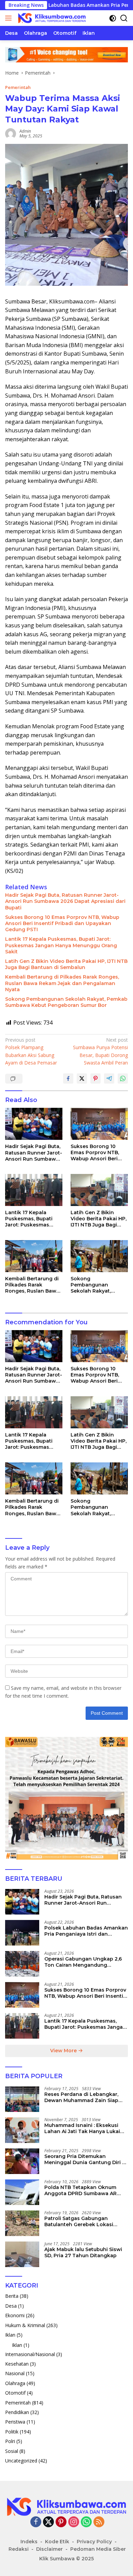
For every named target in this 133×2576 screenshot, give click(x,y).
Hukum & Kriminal (25, 2325)
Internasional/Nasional (30, 2354)
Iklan (10, 2335)
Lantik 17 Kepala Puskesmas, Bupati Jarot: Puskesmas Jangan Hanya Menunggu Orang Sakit (61, 945)
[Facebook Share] (68, 1078)
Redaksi (19, 2549)
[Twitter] (48, 2522)
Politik (12, 2432)
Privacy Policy (94, 2542)
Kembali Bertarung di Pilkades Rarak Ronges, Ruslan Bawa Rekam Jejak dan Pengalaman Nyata (62, 983)
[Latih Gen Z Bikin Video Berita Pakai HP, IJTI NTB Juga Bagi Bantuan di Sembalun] (99, 1190)
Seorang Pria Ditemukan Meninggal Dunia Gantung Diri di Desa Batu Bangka (86, 2159)
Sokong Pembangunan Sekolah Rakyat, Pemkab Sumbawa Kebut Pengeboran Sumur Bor (66, 1002)
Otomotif (15, 2393)
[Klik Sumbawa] (51, 18)
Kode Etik (57, 2542)
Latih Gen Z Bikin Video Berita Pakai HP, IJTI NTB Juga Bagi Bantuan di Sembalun (66, 964)
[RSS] (99, 2522)
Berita (12, 2296)
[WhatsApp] (86, 2522)
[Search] (124, 18)
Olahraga (15, 2383)
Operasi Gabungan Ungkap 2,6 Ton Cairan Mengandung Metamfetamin (83, 1962)
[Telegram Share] (109, 1078)
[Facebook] (36, 2522)
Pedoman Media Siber (98, 2549)
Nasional (15, 2373)
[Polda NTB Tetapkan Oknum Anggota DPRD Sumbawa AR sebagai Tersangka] (22, 2192)
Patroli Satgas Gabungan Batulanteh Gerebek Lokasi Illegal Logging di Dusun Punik (83, 2221)
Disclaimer (49, 2549)
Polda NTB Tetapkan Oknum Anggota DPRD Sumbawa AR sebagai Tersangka (80, 2190)
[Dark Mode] (113, 18)
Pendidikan (17, 2412)
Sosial (12, 2451)
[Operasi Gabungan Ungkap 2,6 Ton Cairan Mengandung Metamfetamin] (22, 1964)
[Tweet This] (82, 1078)
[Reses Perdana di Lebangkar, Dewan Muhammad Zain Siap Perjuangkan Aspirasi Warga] (22, 2099)
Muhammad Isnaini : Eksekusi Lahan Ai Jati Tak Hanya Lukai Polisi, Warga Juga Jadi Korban (83, 2128)
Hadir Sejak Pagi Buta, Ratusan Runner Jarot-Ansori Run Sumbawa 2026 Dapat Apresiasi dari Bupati (65, 901)
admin (25, 131)
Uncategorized (21, 2461)
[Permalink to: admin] (11, 133)
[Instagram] (74, 2522)
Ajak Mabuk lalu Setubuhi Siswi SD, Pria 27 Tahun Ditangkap (83, 2252)
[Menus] (10, 18)
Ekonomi (15, 2315)
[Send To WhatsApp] (123, 1078)
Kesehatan (17, 2364)
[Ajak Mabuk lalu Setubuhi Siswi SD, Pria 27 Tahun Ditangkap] (22, 2254)
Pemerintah (18, 87)
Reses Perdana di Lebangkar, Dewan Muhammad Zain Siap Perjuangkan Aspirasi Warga (81, 2097)
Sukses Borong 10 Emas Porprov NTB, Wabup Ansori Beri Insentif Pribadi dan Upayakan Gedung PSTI (62, 923)
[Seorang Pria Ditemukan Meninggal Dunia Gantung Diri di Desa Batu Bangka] (22, 2161)
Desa (11, 2306)
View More (64, 2051)
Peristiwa (15, 2422)
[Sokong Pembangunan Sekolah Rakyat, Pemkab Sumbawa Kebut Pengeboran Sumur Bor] (99, 1256)
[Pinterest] (61, 2522)
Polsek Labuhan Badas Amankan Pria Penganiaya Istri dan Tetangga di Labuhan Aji (86, 1931)
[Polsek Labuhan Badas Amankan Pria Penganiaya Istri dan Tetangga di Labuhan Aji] (22, 1933)
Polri (10, 2441)
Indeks (29, 2542)
